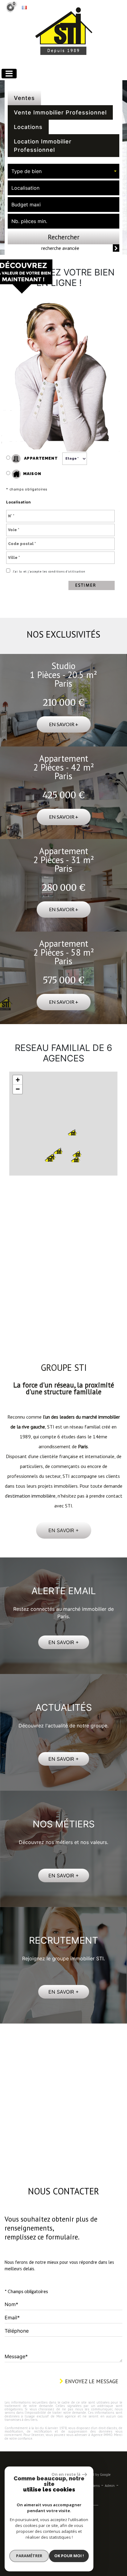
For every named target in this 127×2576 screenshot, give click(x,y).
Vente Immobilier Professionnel (60, 112)
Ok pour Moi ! (69, 2556)
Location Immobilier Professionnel (43, 146)
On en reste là (66, 2474)
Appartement (40, 458)
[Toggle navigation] (9, 74)
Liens (95, 2471)
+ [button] (18, 1080)
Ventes (24, 98)
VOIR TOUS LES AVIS (63, 1298)
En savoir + (64, 724)
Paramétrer (29, 2556)
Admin (110, 2471)
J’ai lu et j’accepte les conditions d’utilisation (49, 571)
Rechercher (64, 237)
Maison (32, 474)
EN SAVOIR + (64, 1627)
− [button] (18, 1089)
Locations (28, 127)
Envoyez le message (91, 2366)
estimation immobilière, (32, 1481)
